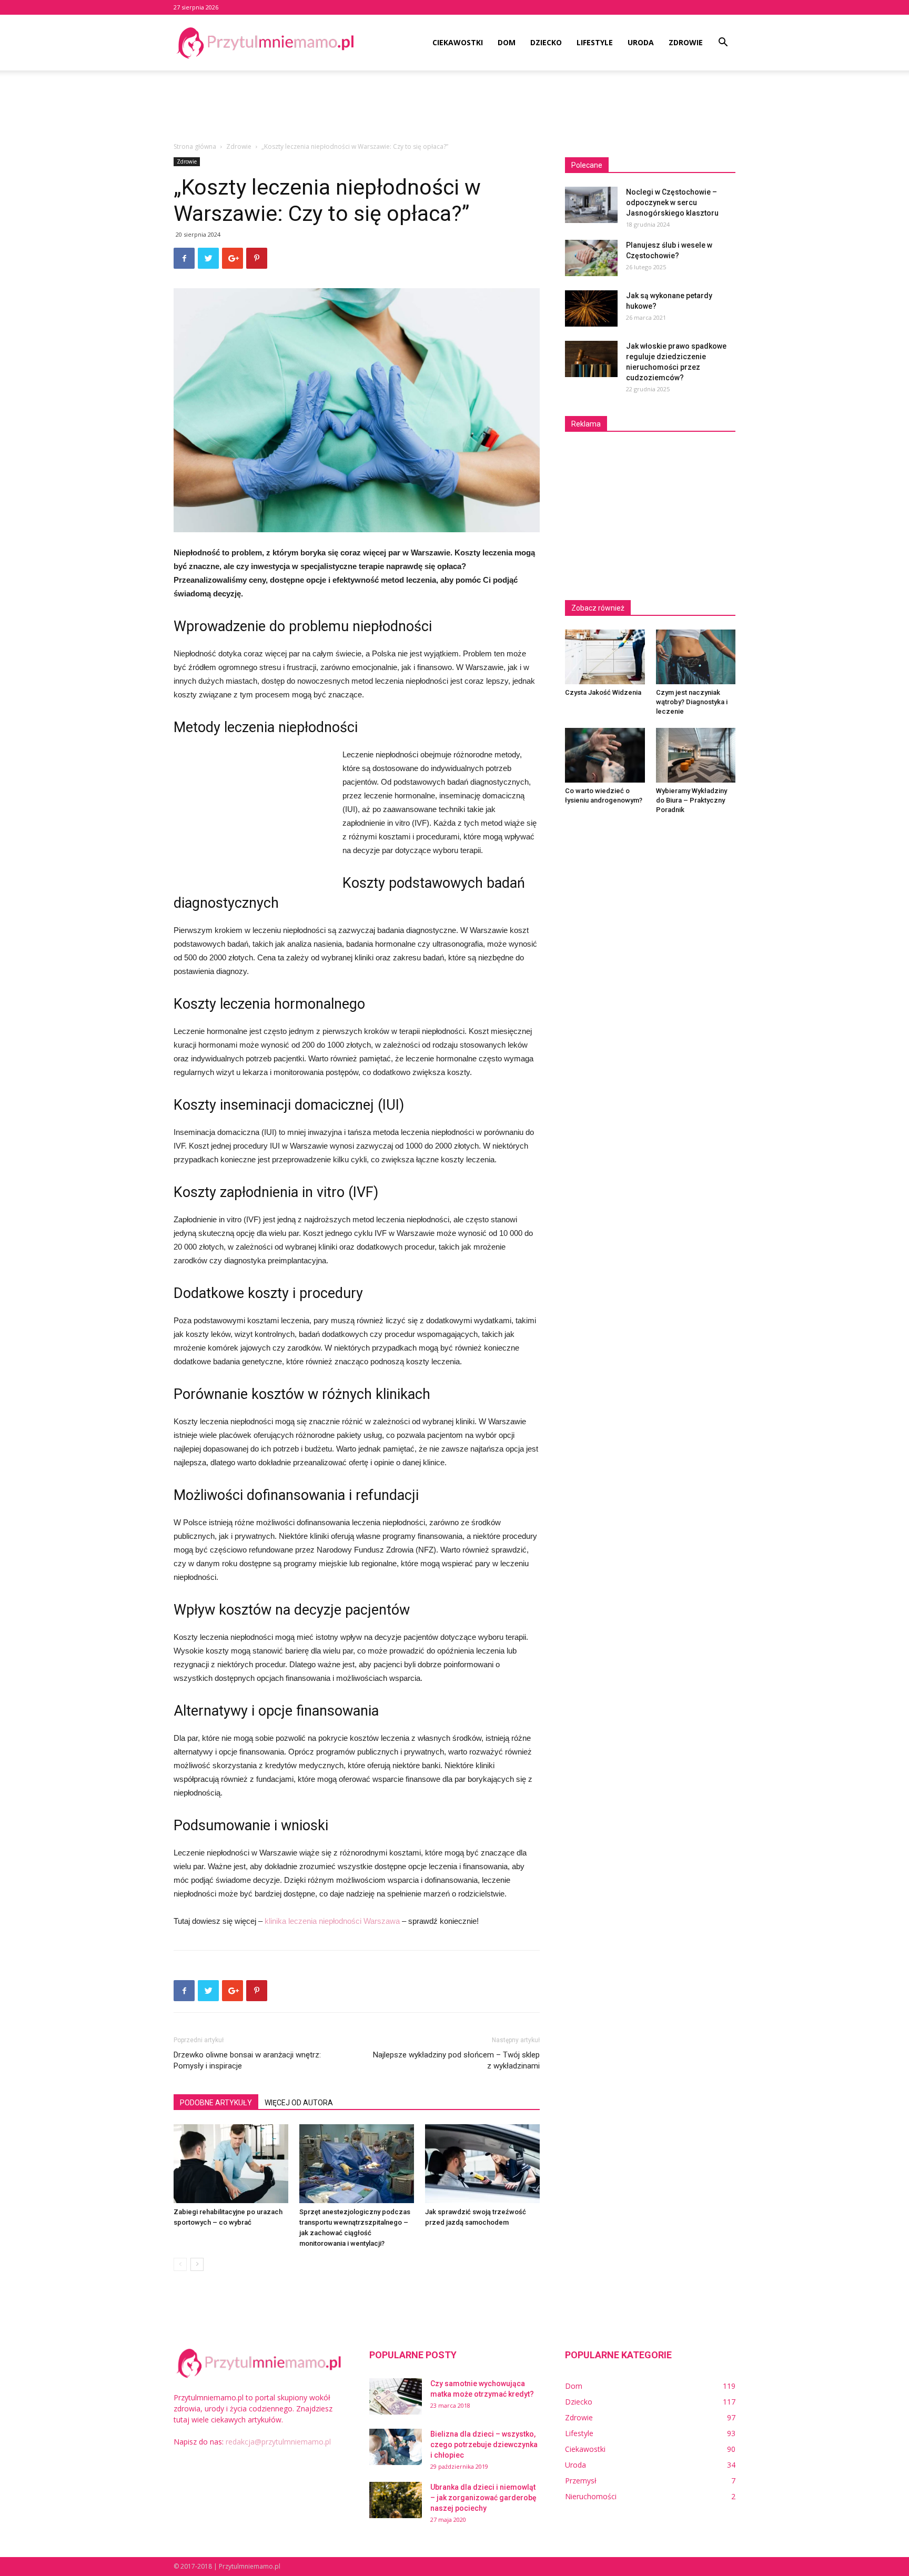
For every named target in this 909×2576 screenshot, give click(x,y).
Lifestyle (595, 42)
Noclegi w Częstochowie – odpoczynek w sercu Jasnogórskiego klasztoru (672, 202)
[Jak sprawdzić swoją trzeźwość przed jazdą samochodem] (482, 2164)
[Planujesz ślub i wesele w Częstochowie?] (591, 258)
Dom (507, 42)
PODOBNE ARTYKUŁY (216, 2103)
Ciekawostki (458, 42)
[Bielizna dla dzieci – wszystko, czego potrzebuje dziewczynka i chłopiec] (396, 2447)
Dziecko (546, 42)
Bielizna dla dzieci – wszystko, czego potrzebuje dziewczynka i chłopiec (484, 2445)
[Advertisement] (454, 107)
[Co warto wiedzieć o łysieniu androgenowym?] (605, 755)
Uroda (641, 42)
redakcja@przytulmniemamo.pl (278, 2442)
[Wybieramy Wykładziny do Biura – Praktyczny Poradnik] (696, 755)
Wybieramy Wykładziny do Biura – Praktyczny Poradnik (691, 800)
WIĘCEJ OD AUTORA (299, 2103)
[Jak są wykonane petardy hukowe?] (591, 308)
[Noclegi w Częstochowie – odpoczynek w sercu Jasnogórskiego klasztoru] (591, 205)
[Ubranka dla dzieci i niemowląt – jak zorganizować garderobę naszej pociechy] (396, 2500)
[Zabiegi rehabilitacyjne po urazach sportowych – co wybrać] (231, 2164)
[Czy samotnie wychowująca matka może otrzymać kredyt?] (396, 2396)
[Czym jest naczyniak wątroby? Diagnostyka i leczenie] (696, 657)
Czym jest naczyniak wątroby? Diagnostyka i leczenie (692, 702)
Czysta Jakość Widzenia (603, 692)
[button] (723, 43)
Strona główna (195, 146)
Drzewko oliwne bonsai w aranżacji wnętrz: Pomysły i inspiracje (247, 2060)
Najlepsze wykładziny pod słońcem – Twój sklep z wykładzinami (456, 2060)
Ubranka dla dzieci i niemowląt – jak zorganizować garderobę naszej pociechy (483, 2498)
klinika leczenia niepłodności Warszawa (332, 1921)
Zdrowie (686, 42)
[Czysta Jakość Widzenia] (605, 657)
